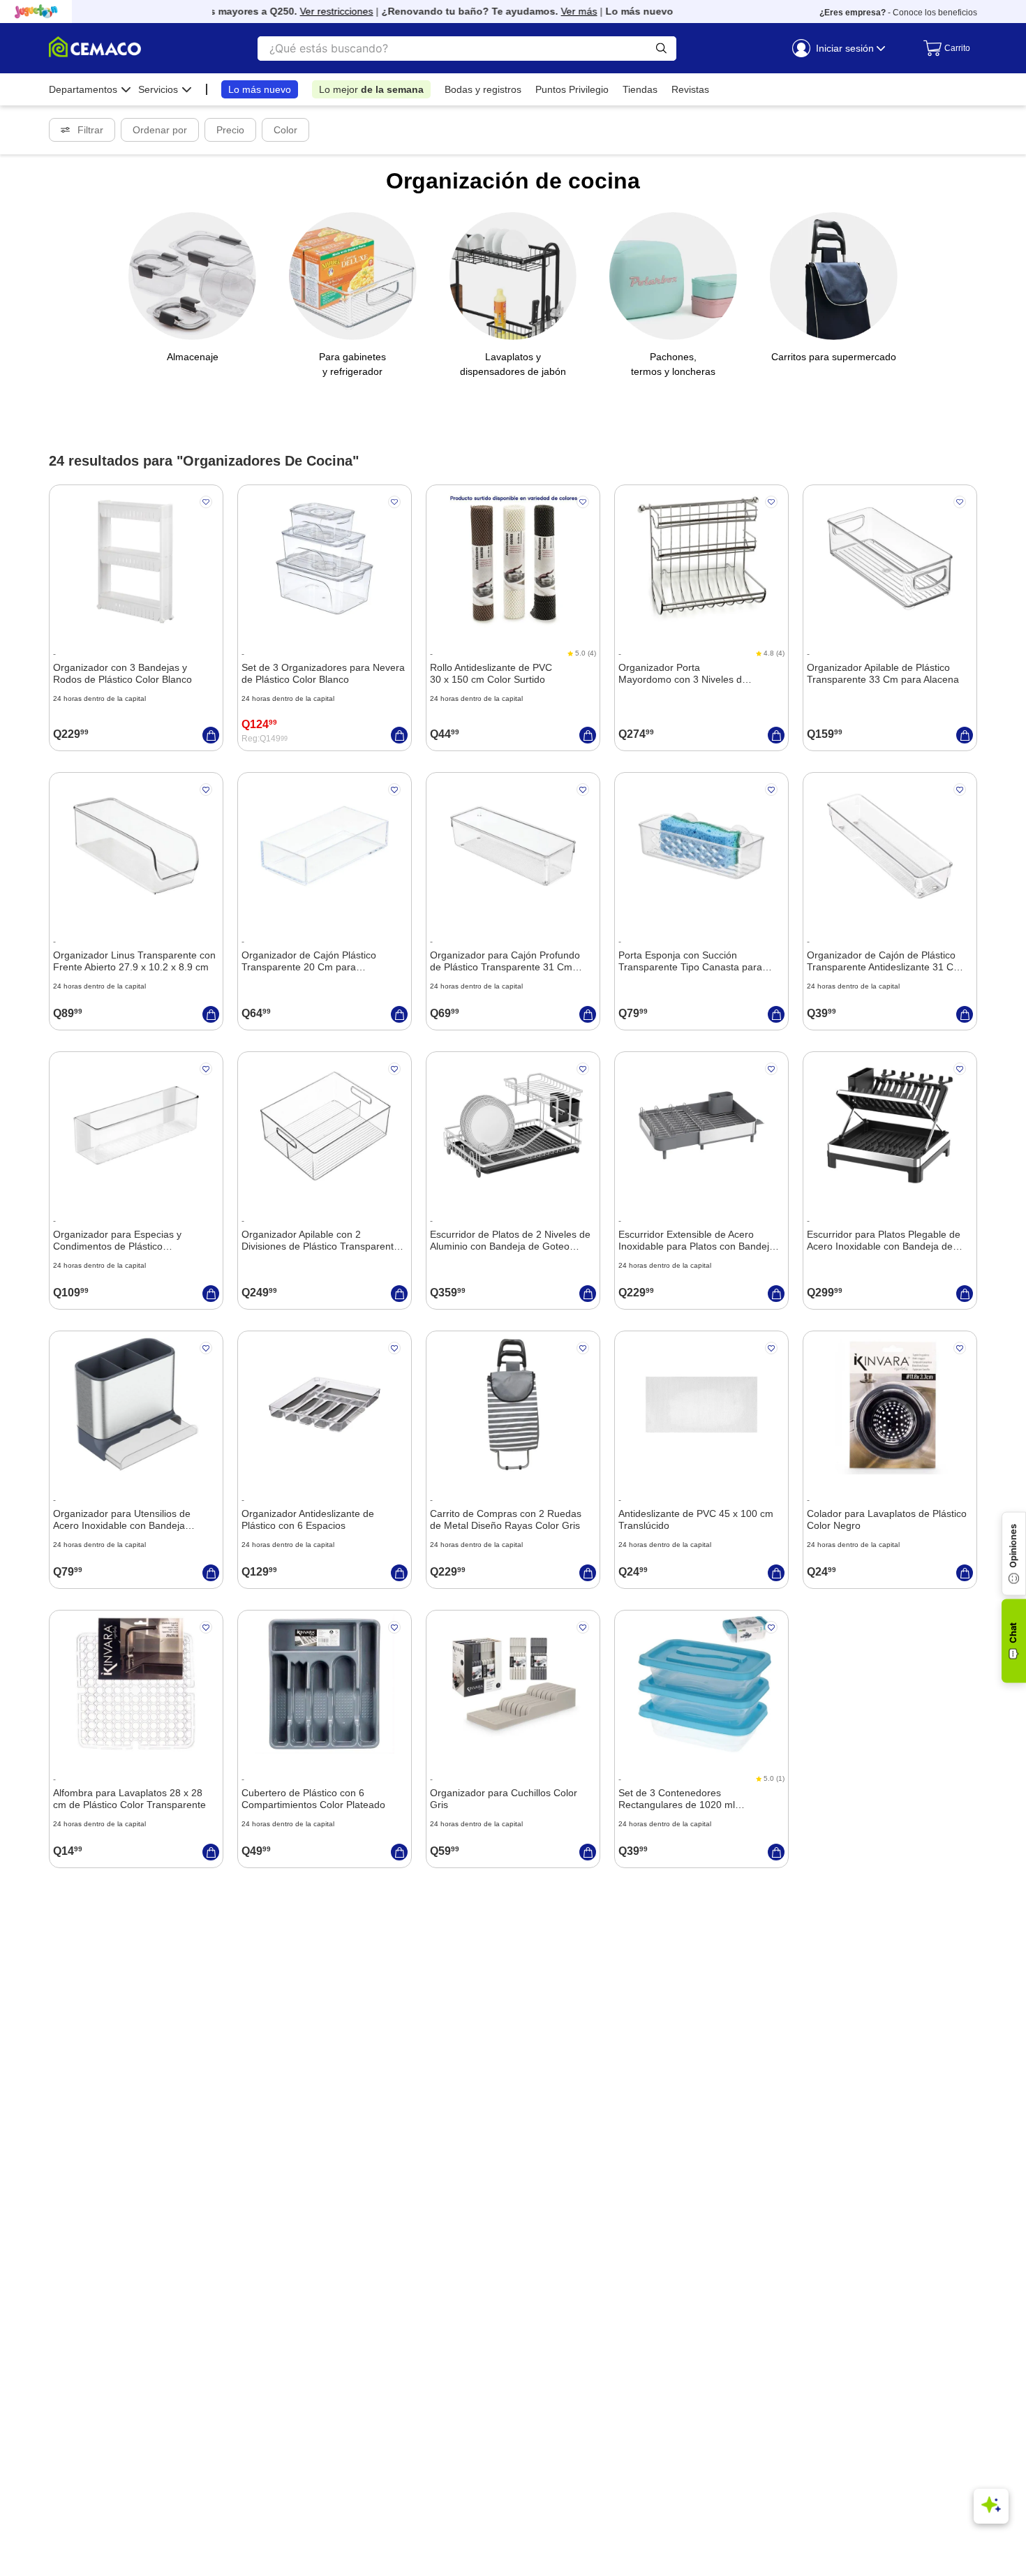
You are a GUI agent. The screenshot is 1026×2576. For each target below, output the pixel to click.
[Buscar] (661, 49)
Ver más (558, 11)
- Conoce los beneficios (898, 13)
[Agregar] (211, 735)
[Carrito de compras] (943, 48)
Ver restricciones (315, 11)
